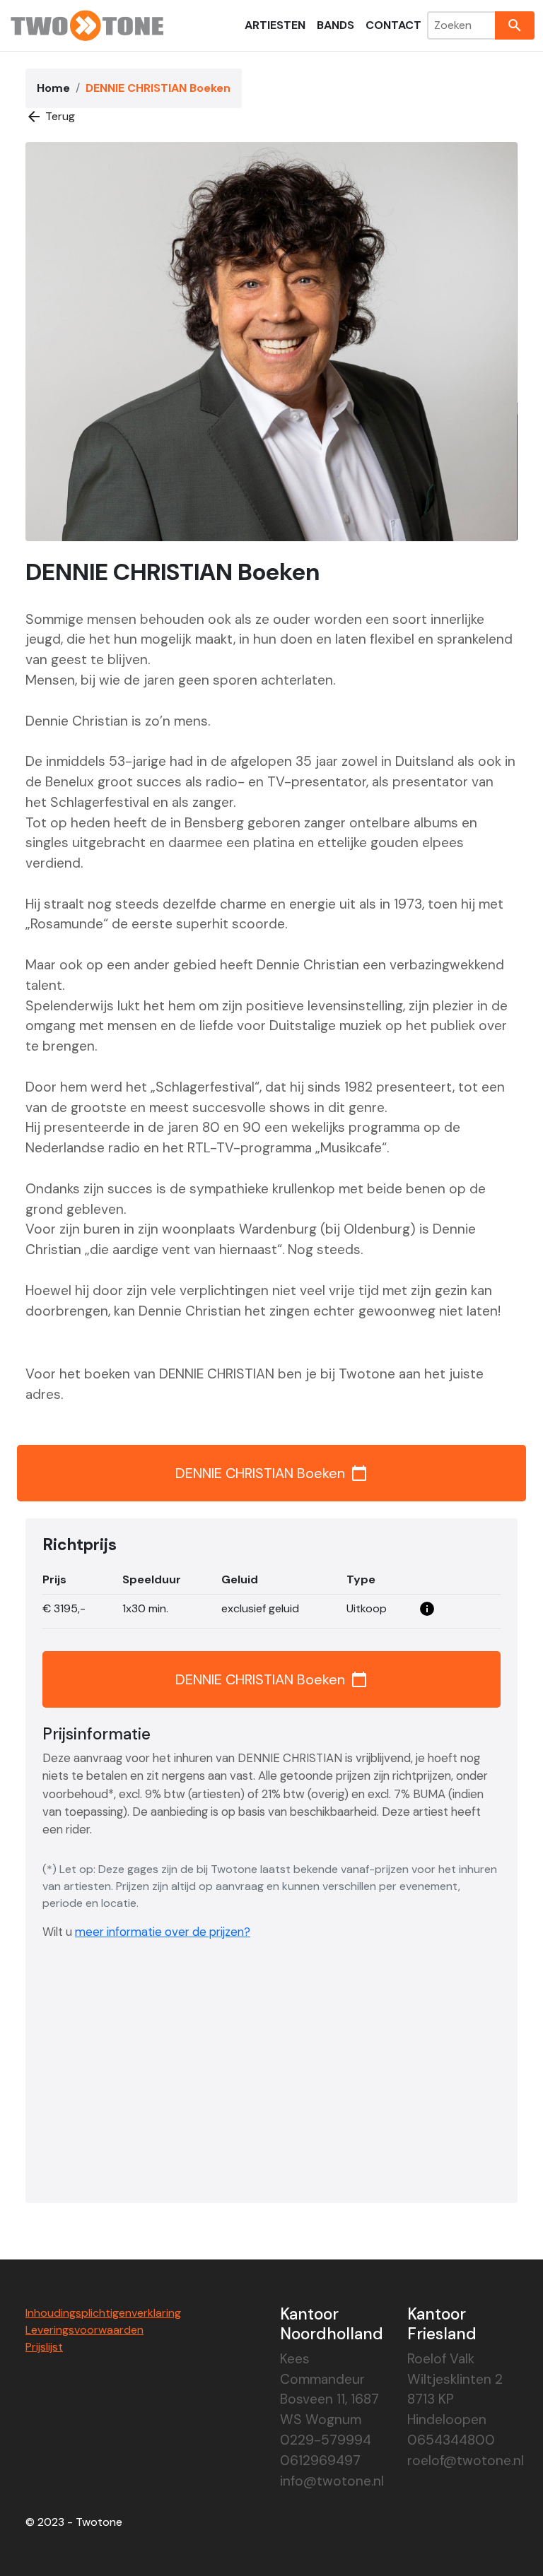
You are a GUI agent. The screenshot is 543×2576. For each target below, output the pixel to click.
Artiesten (275, 25)
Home (53, 88)
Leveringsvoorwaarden (84, 2330)
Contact (393, 25)
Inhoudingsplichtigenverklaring (103, 2313)
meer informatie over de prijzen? (163, 1932)
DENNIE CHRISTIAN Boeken (271, 1473)
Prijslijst (44, 2347)
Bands (335, 25)
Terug (50, 117)
